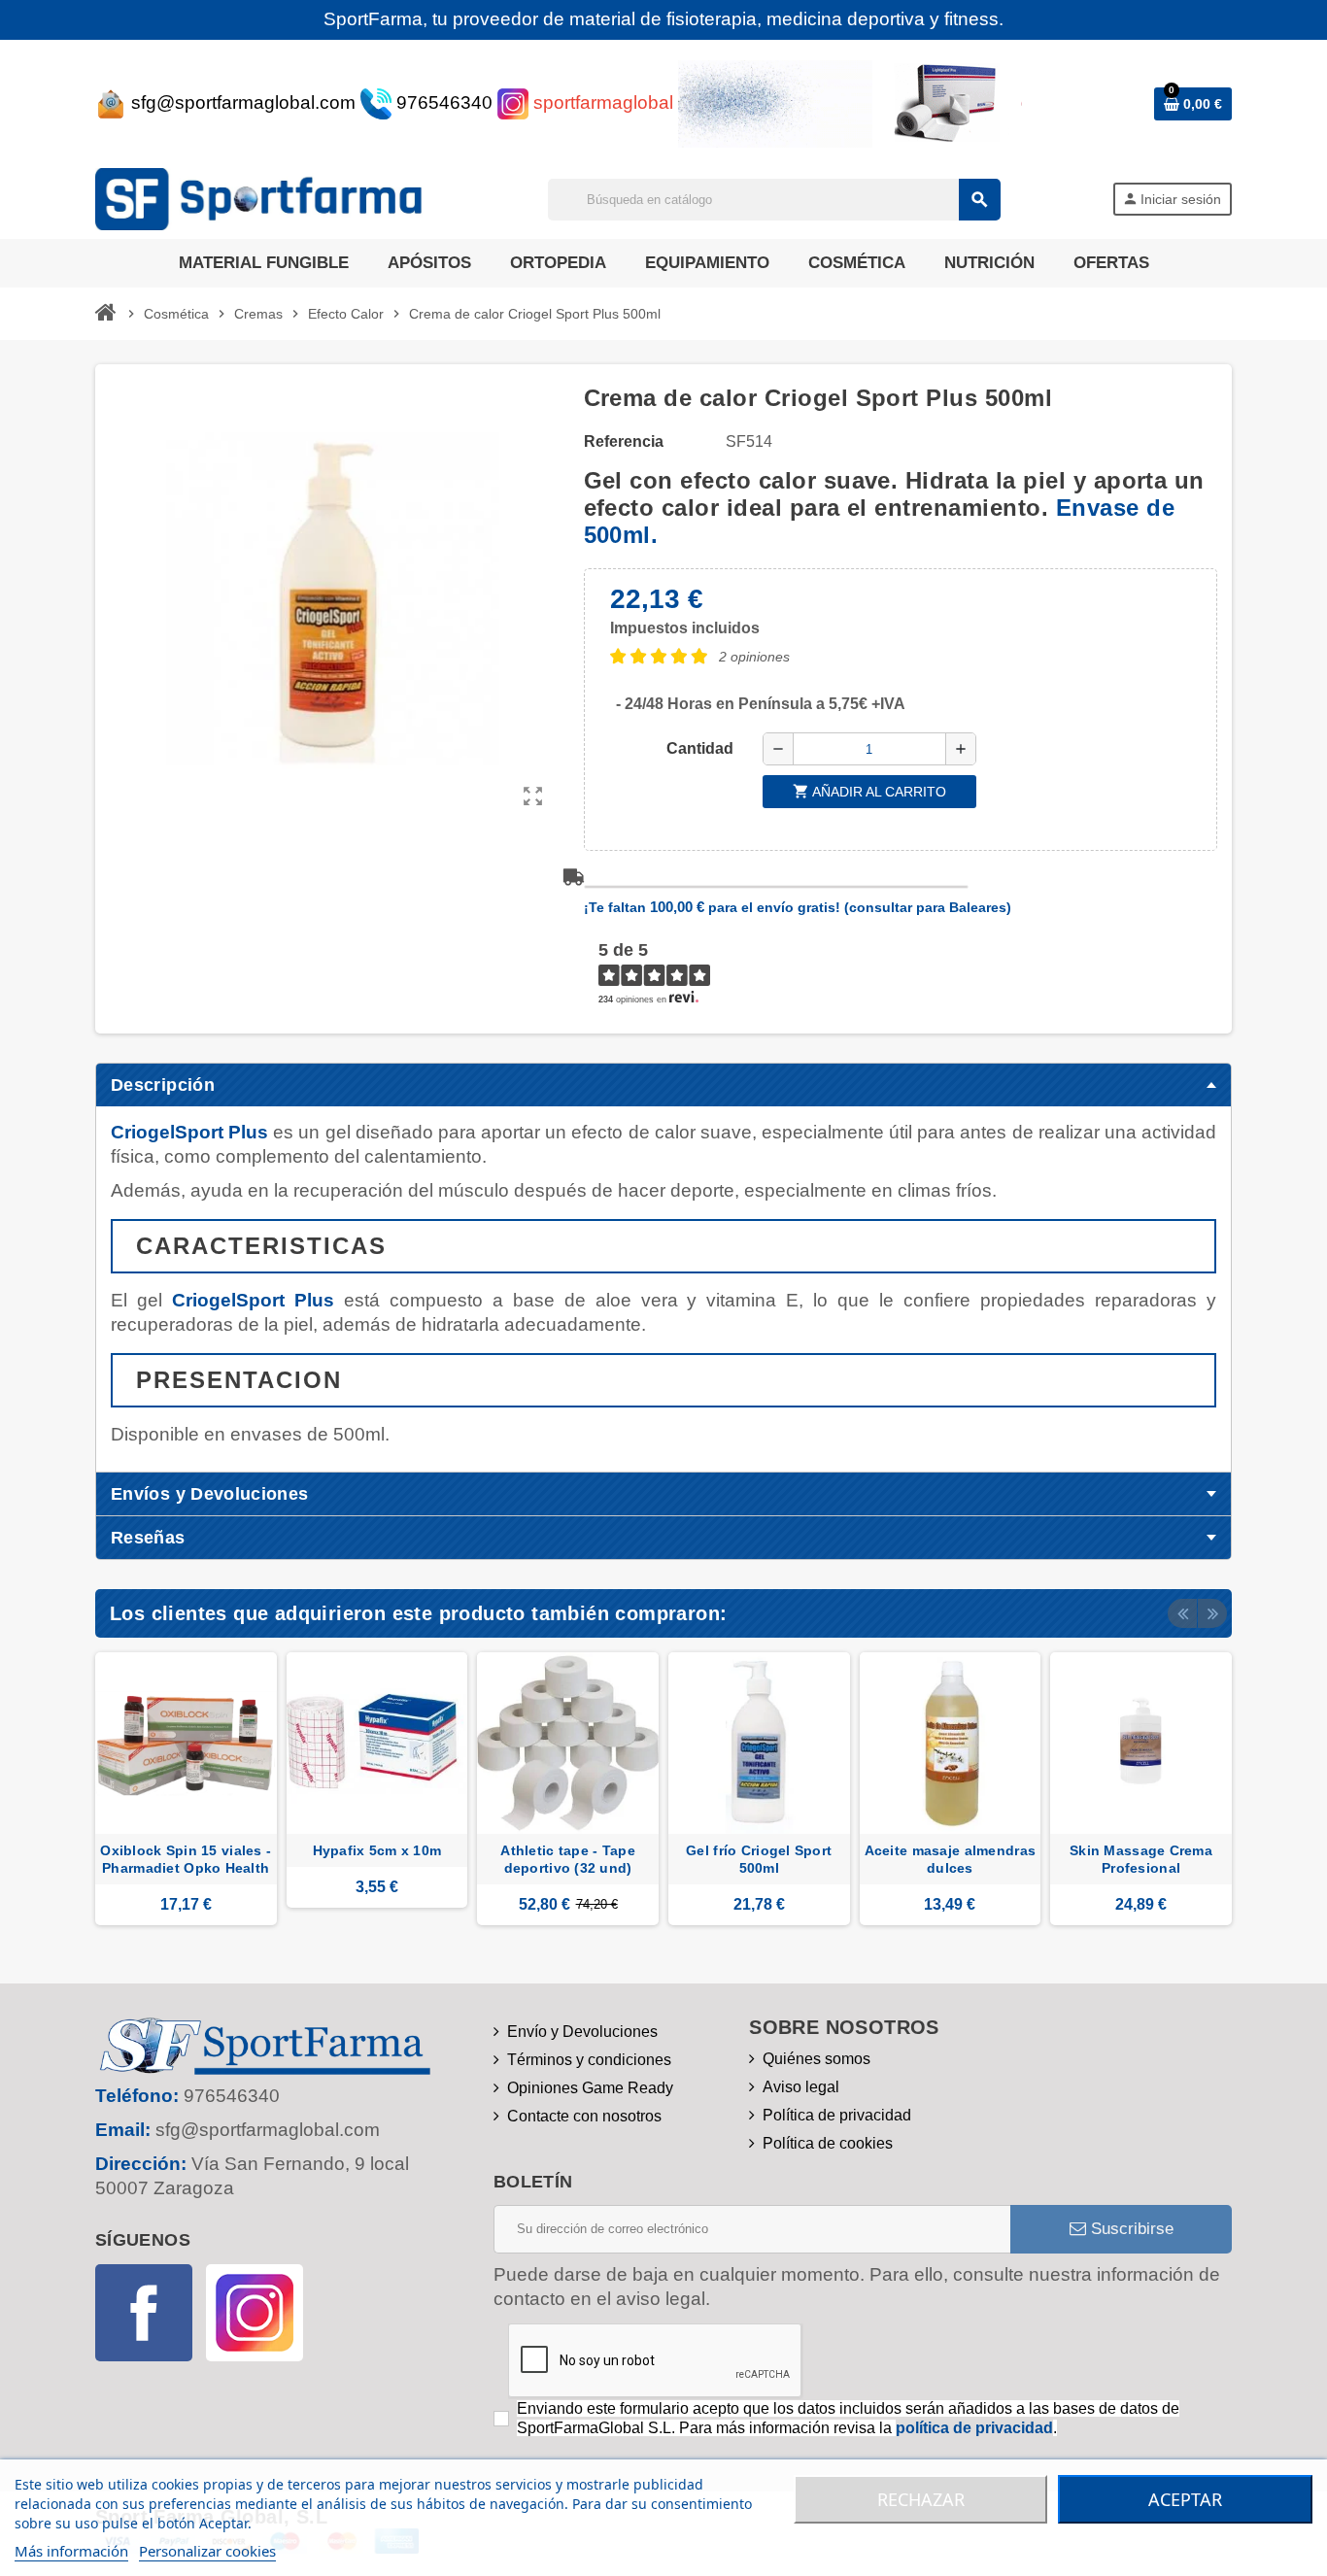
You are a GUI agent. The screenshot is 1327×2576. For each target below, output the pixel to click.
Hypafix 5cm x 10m (377, 1850)
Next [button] (1212, 1613)
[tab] (663, 1085)
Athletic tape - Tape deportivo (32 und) (568, 1859)
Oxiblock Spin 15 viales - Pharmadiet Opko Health (186, 1859)
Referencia (624, 441)
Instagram (255, 2313)
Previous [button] (1182, 1613)
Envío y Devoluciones (582, 2032)
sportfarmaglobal (601, 102)
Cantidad (700, 748)
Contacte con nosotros (584, 2116)
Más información (71, 2551)
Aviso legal (801, 2087)
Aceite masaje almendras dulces (950, 1859)
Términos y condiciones (589, 2060)
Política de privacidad (837, 2115)
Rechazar (921, 2499)
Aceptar (1185, 2499)
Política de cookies (828, 2143)
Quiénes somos (817, 2059)
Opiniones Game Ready (590, 2088)
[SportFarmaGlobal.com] (266, 198)
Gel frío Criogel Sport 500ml (759, 1859)
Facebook (144, 2313)
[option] (186, 1789)
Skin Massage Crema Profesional (1141, 1859)
